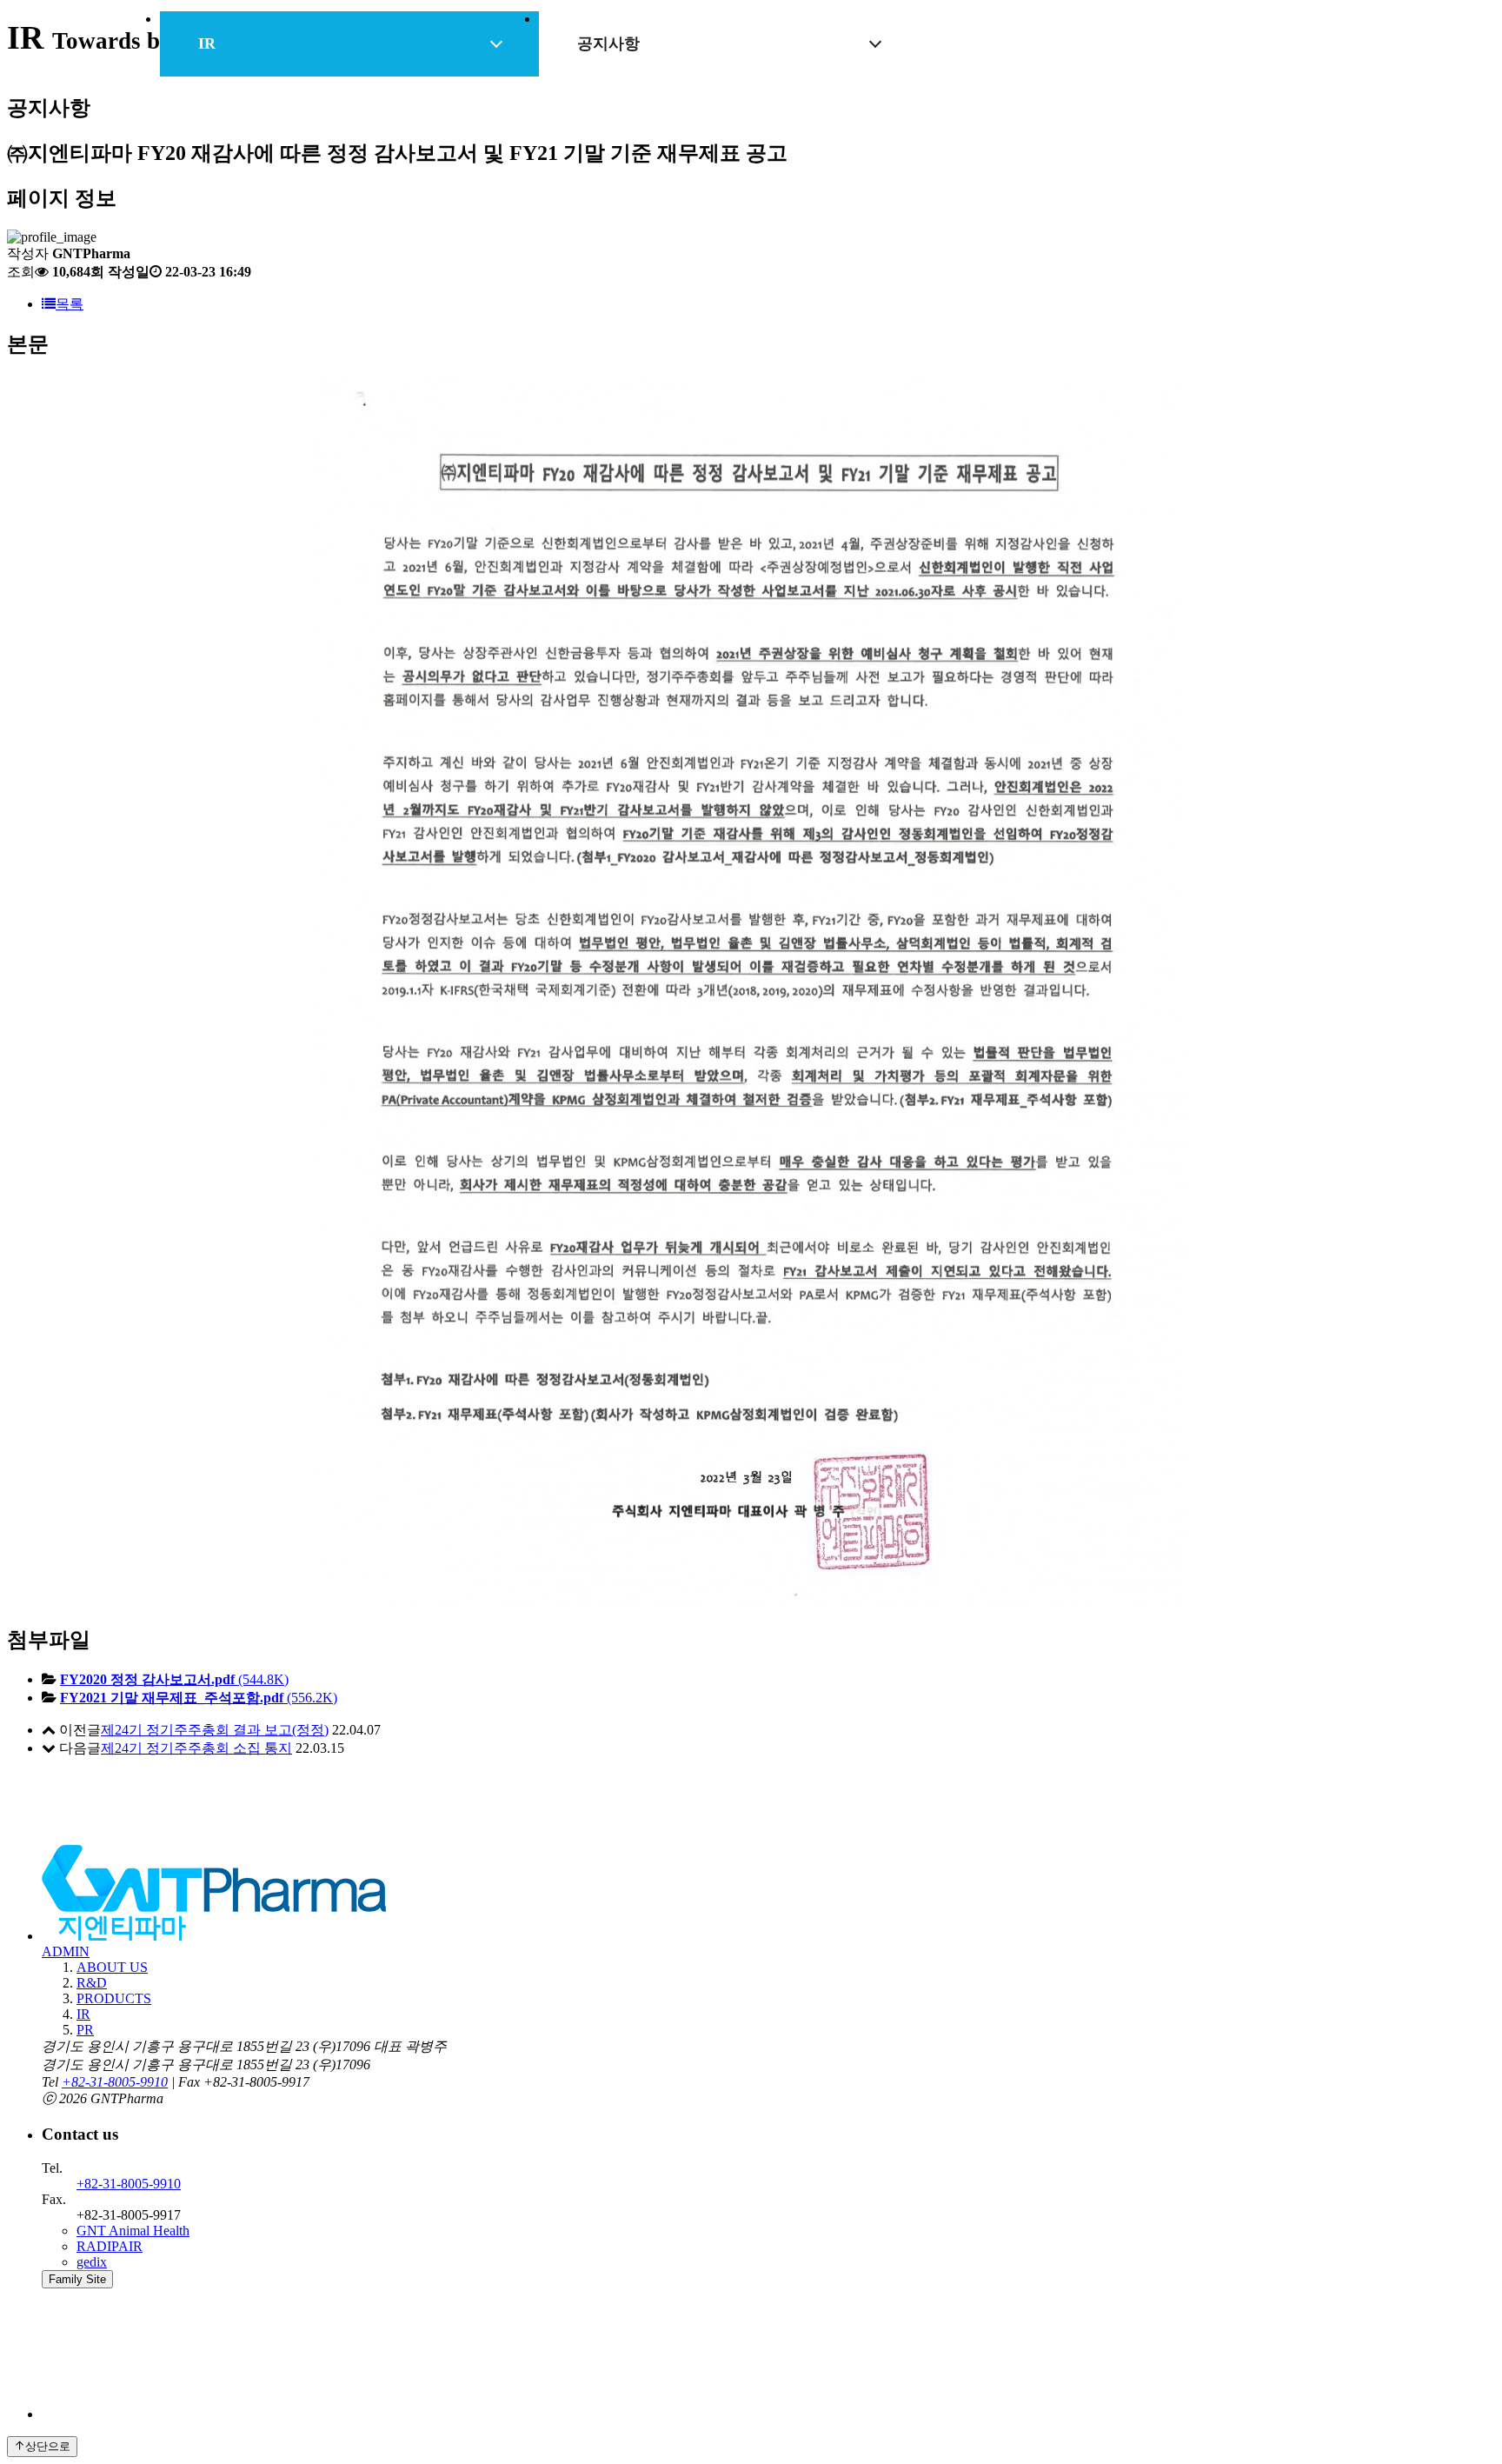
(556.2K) (199, 1698)
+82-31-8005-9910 (115, 2082)
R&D (596, 54)
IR (839, 54)
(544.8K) (174, 1679)
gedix (92, 2262)
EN (1224, 78)
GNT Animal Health (133, 2231)
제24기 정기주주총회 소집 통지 (196, 1748)
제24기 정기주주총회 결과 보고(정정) (215, 1730)
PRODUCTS (722, 54)
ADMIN (66, 1951)
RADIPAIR (110, 2246)
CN (1256, 78)
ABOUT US (469, 54)
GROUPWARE (1057, 78)
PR (934, 54)
